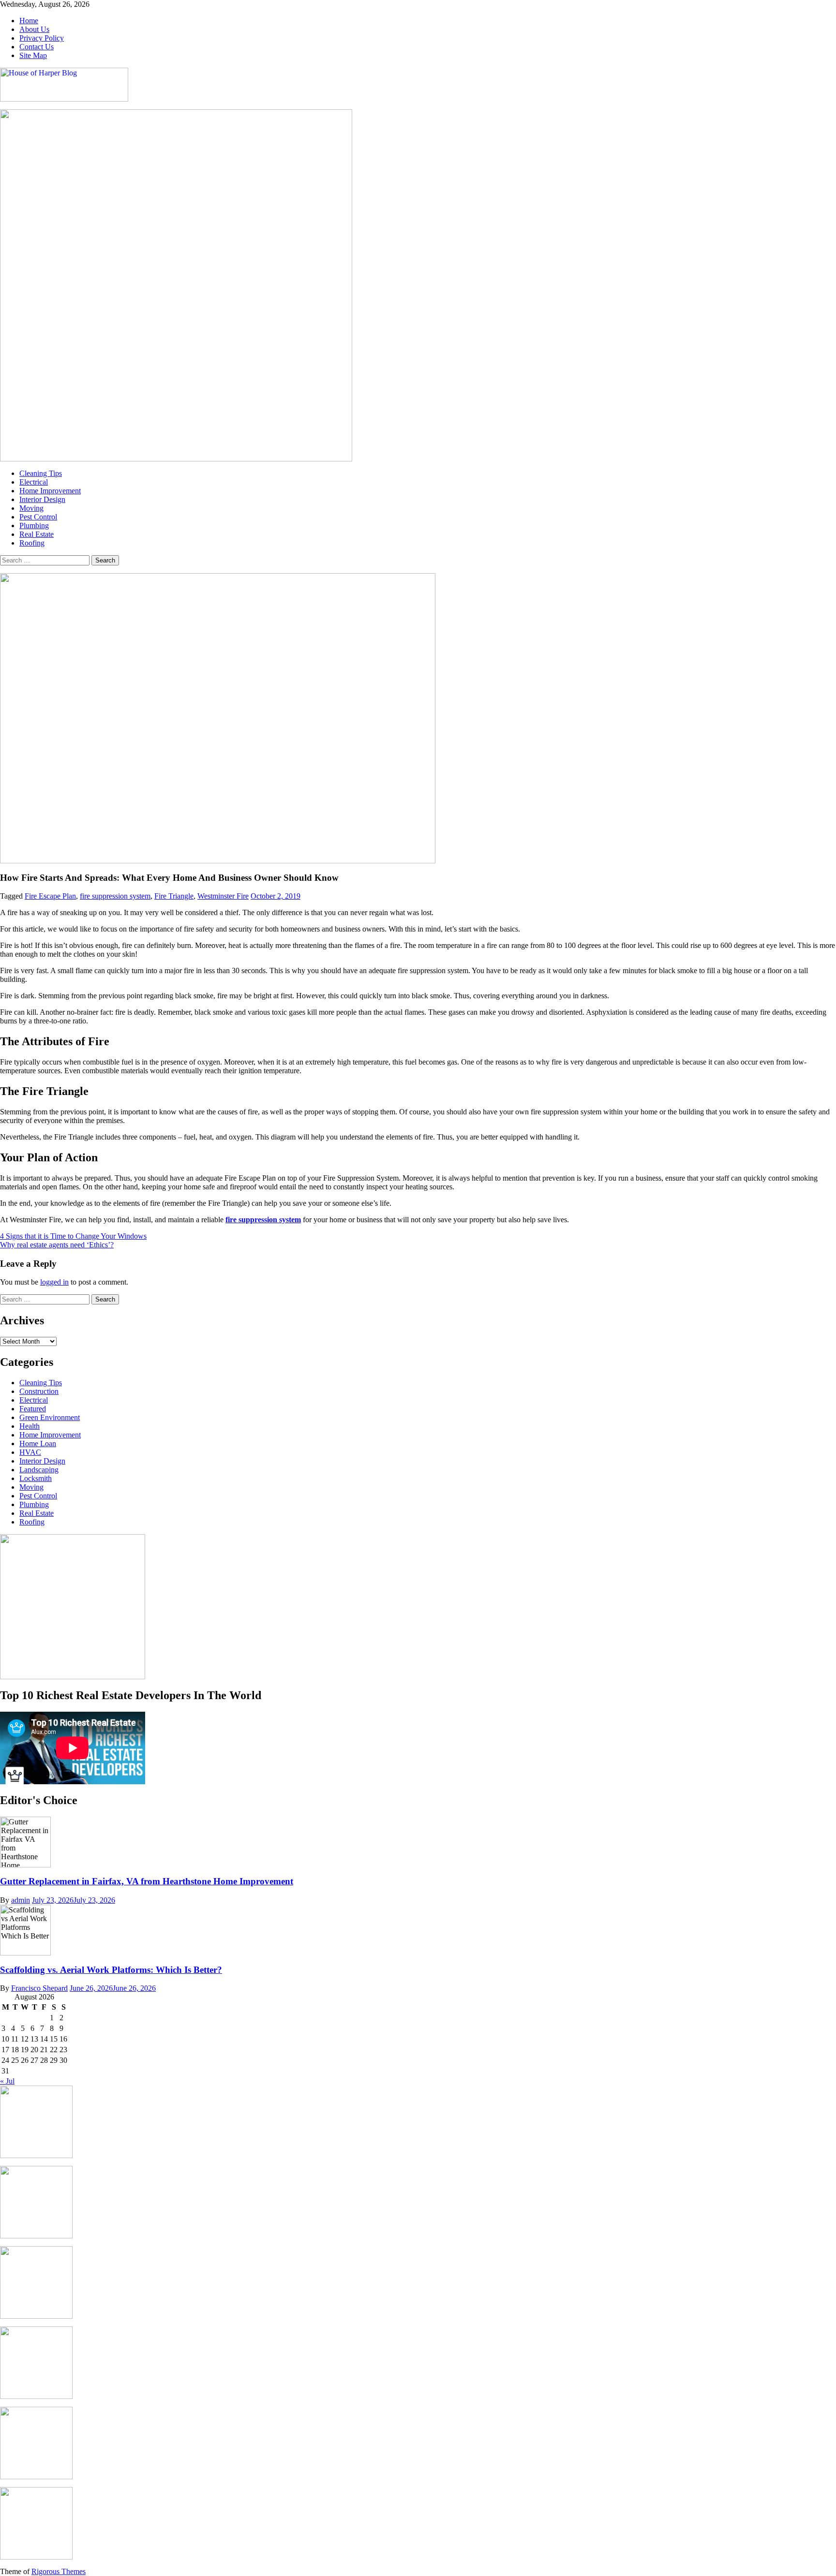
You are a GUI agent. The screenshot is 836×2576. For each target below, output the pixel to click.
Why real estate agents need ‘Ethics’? (57, 1245)
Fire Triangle (174, 896)
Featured (33, 1409)
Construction (39, 1391)
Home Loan (38, 1443)
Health (30, 1426)
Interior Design (42, 499)
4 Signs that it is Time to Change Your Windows (73, 1236)
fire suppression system (115, 896)
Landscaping (39, 1470)
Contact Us (37, 47)
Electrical (34, 482)
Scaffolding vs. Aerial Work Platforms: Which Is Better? (111, 1970)
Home (29, 21)
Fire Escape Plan (50, 896)
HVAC (30, 1452)
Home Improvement (50, 491)
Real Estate (37, 534)
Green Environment (50, 1417)
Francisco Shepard (39, 1988)
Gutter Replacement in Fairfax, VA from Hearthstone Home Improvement (147, 1881)
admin (21, 1900)
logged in (54, 1282)
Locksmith (36, 1478)
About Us (34, 29)
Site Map (33, 55)
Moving (31, 508)
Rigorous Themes (59, 2571)
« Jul (7, 2081)
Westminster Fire (223, 896)
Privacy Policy (42, 38)
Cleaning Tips (41, 473)
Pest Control (38, 517)
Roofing (32, 543)
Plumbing (34, 526)
